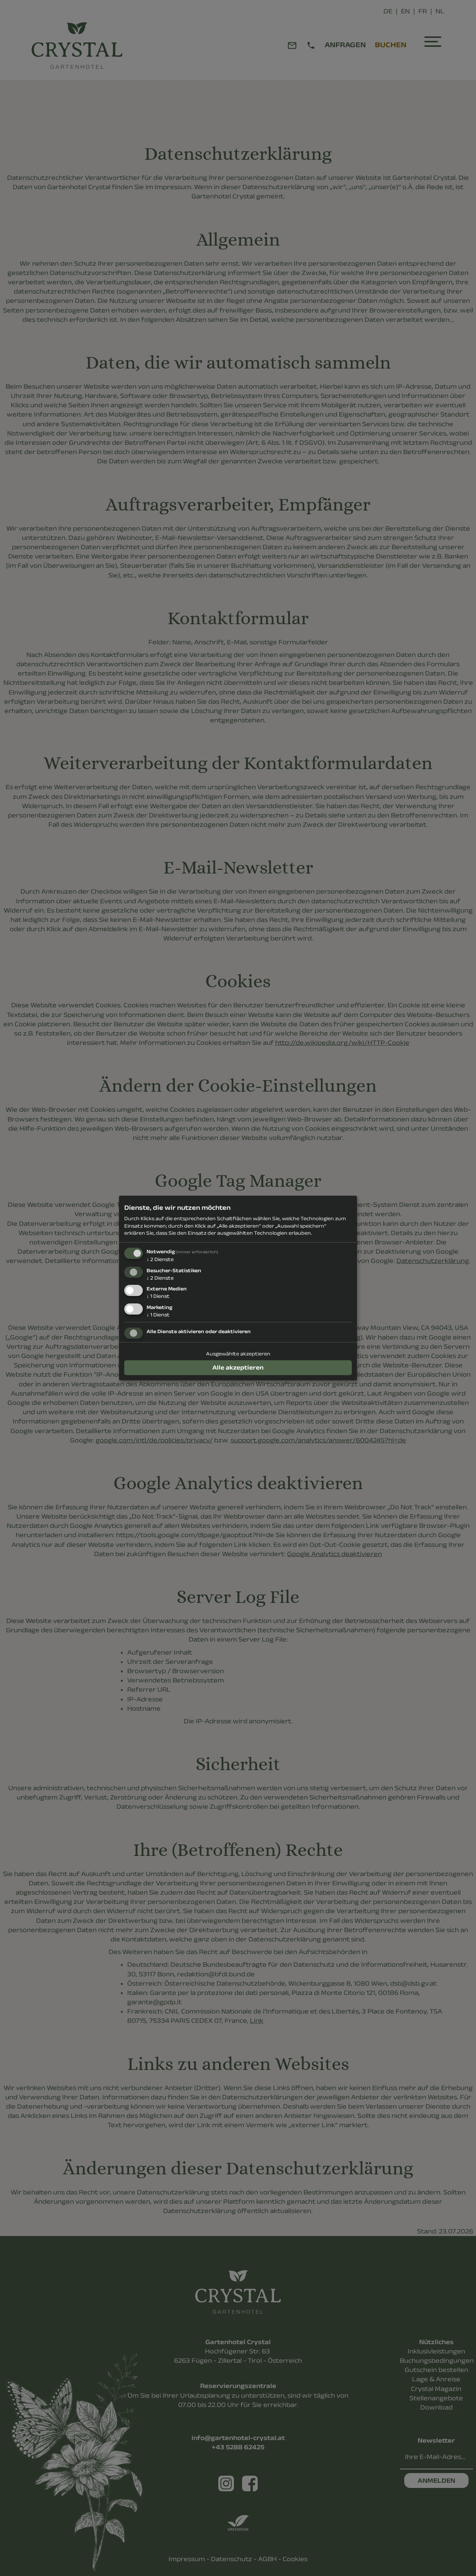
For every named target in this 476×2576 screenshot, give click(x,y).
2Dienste (160, 1259)
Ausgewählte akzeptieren (238, 1354)
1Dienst (158, 1296)
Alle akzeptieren (238, 1367)
